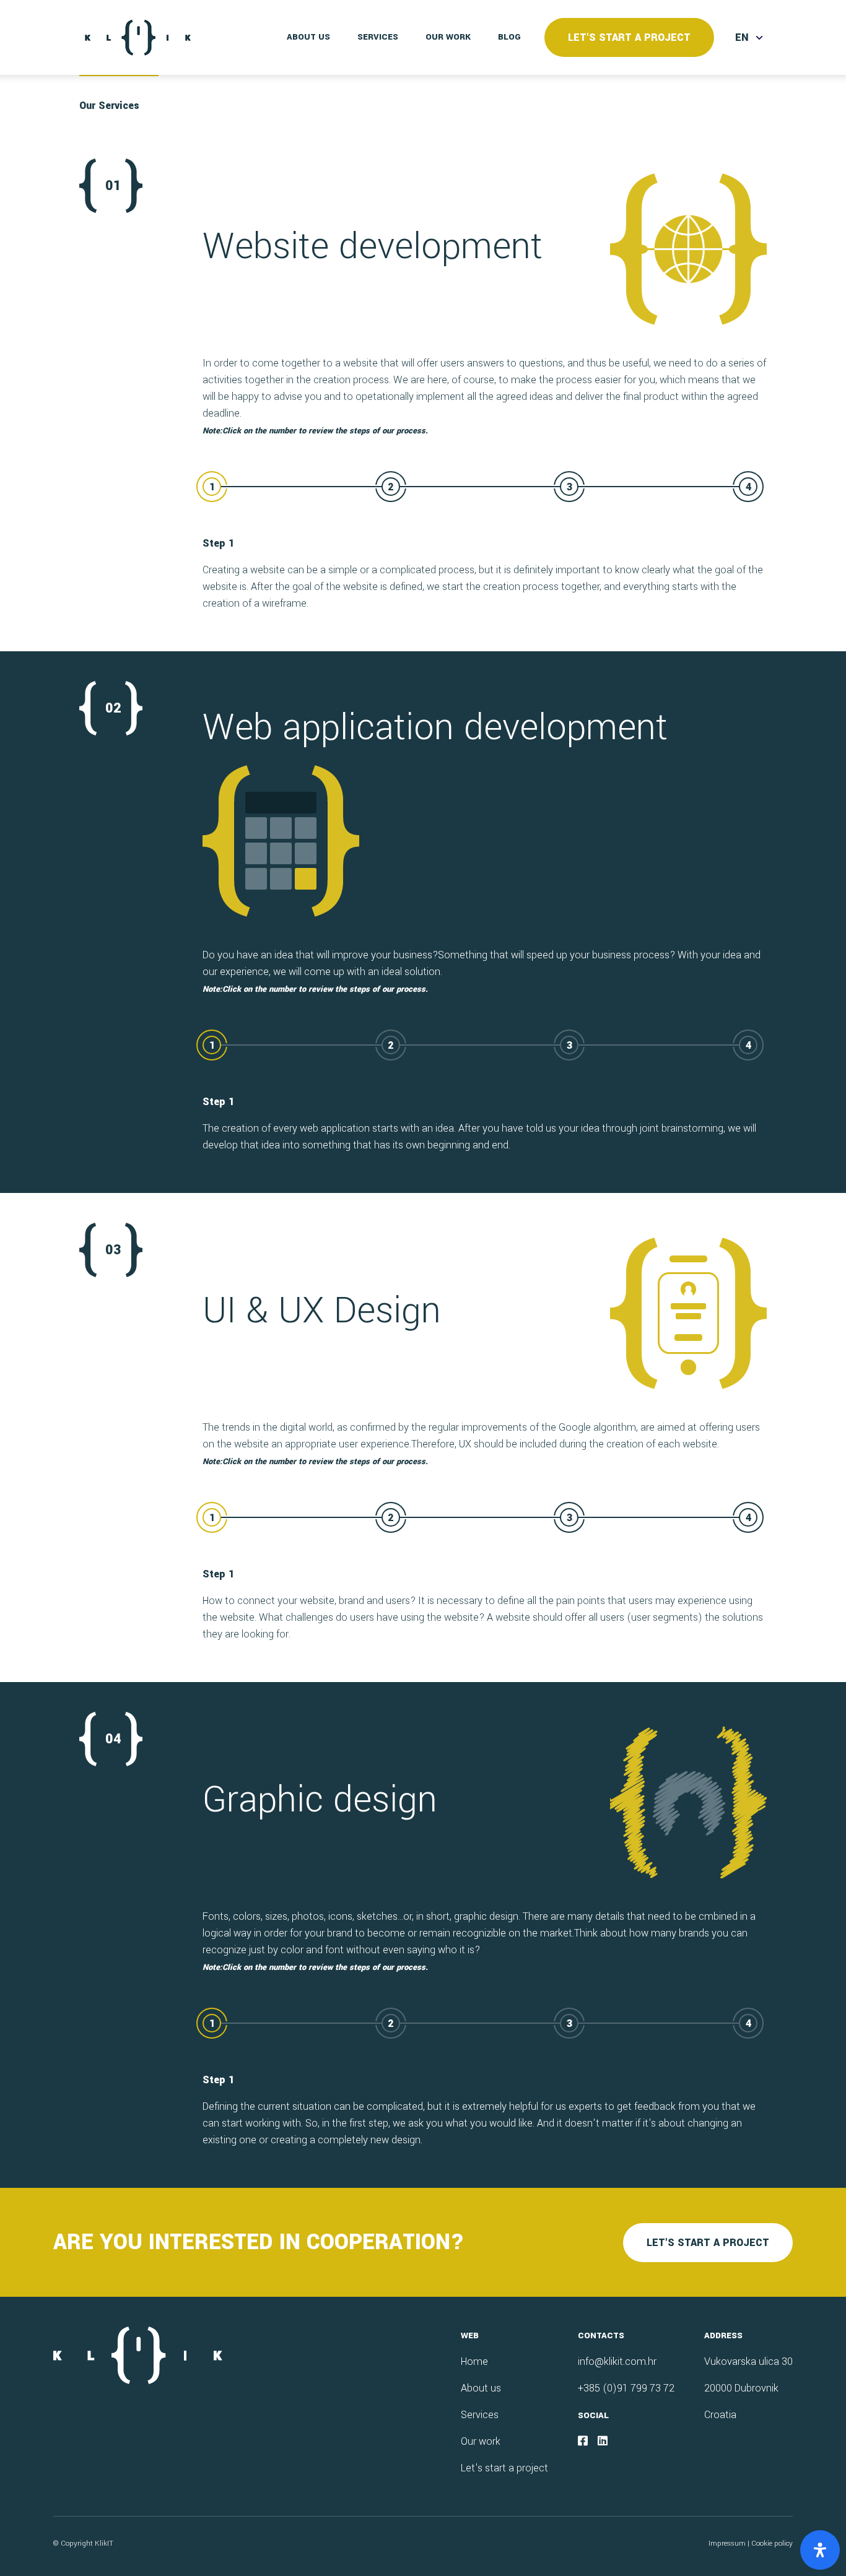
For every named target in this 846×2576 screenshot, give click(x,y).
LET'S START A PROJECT (708, 2243)
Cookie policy (772, 2543)
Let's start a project (629, 37)
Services (378, 37)
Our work (448, 37)
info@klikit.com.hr (617, 2361)
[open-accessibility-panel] (820, 2550)
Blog (509, 37)
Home (474, 2361)
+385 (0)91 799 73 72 (626, 2388)
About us (308, 37)
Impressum (727, 2543)
